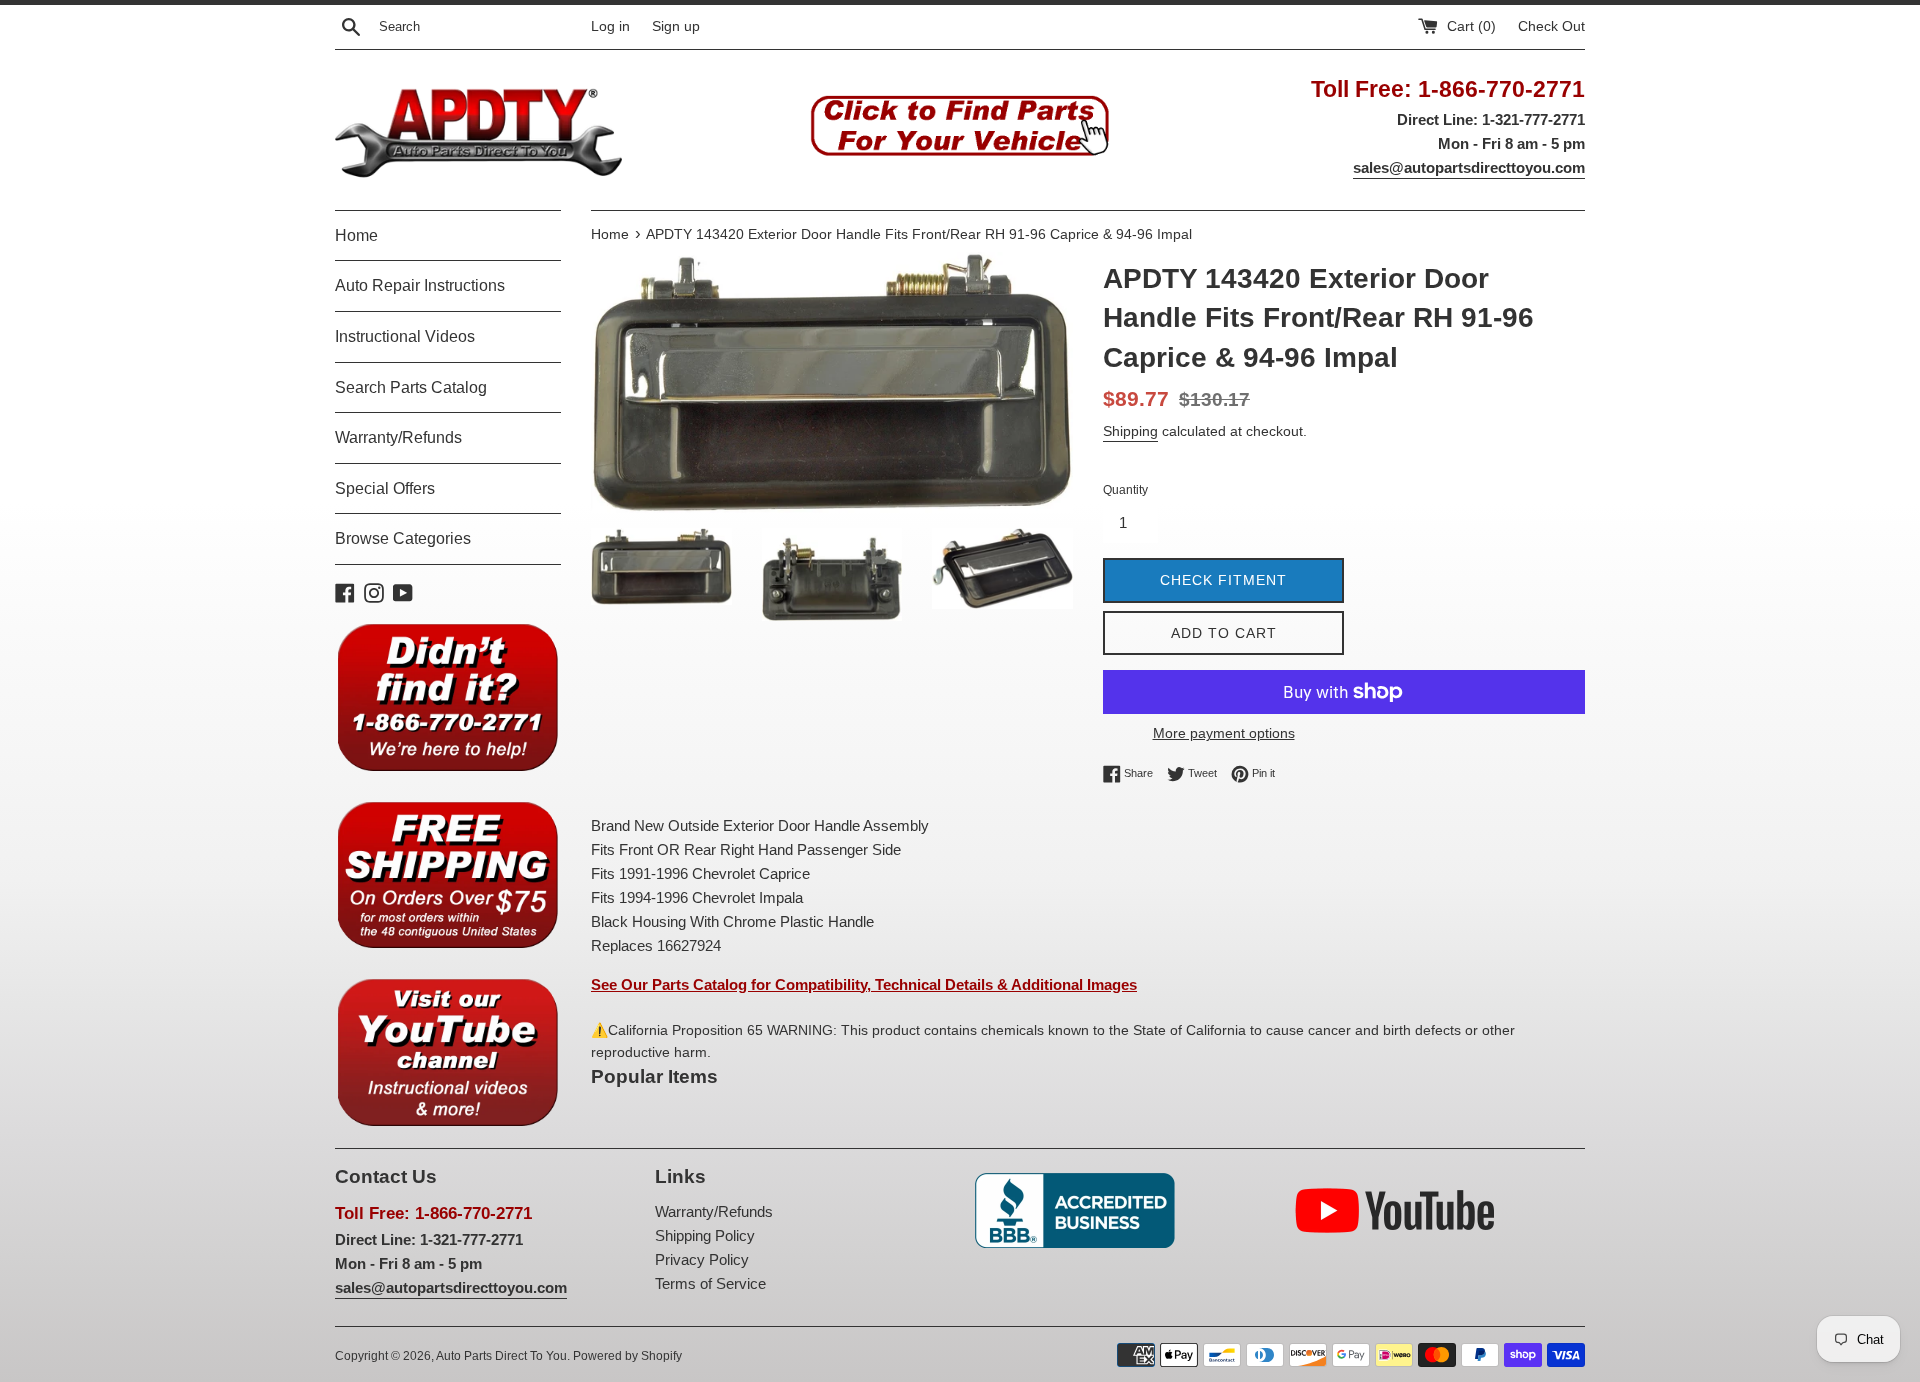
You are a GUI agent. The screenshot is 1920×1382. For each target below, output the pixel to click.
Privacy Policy (702, 1259)
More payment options (1224, 733)
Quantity (1125, 490)
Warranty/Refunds (398, 437)
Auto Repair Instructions (420, 285)
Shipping (1130, 431)
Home (356, 235)
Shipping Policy (705, 1235)
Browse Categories (403, 538)
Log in (610, 26)
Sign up (676, 26)
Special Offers (385, 488)
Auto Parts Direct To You (501, 1356)
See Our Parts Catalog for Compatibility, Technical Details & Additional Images (864, 984)
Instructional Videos (405, 336)
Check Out (1551, 26)
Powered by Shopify (627, 1356)
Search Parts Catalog (411, 387)
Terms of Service (710, 1283)
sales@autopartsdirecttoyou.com (1469, 167)
